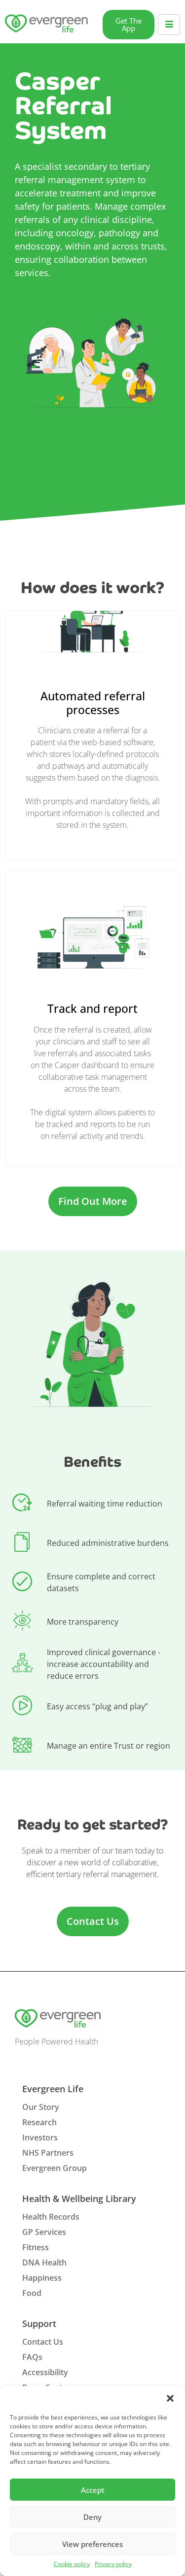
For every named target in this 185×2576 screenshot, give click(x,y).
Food (32, 2293)
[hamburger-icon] (169, 25)
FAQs (32, 2357)
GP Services (44, 2232)
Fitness (36, 2247)
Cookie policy (72, 2564)
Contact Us (43, 2342)
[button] (170, 2398)
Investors (40, 2137)
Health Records (51, 2217)
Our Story (41, 2107)
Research (39, 2122)
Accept (93, 2490)
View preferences (92, 2544)
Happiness (42, 2278)
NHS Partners (48, 2153)
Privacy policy (113, 2564)
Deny (92, 2517)
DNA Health (44, 2262)
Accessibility (45, 2372)
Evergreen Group (55, 2168)
